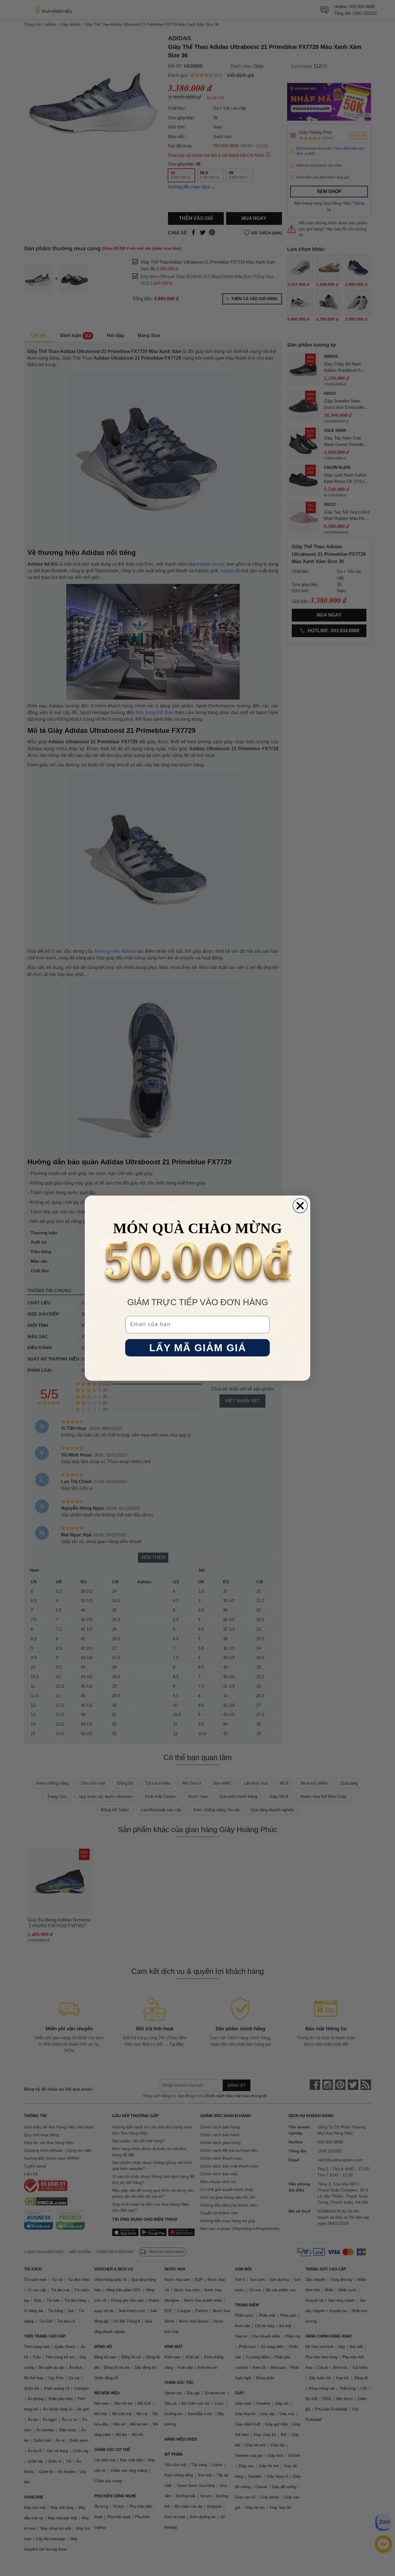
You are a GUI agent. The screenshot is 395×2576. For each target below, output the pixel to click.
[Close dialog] (300, 1206)
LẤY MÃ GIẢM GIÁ (198, 1348)
